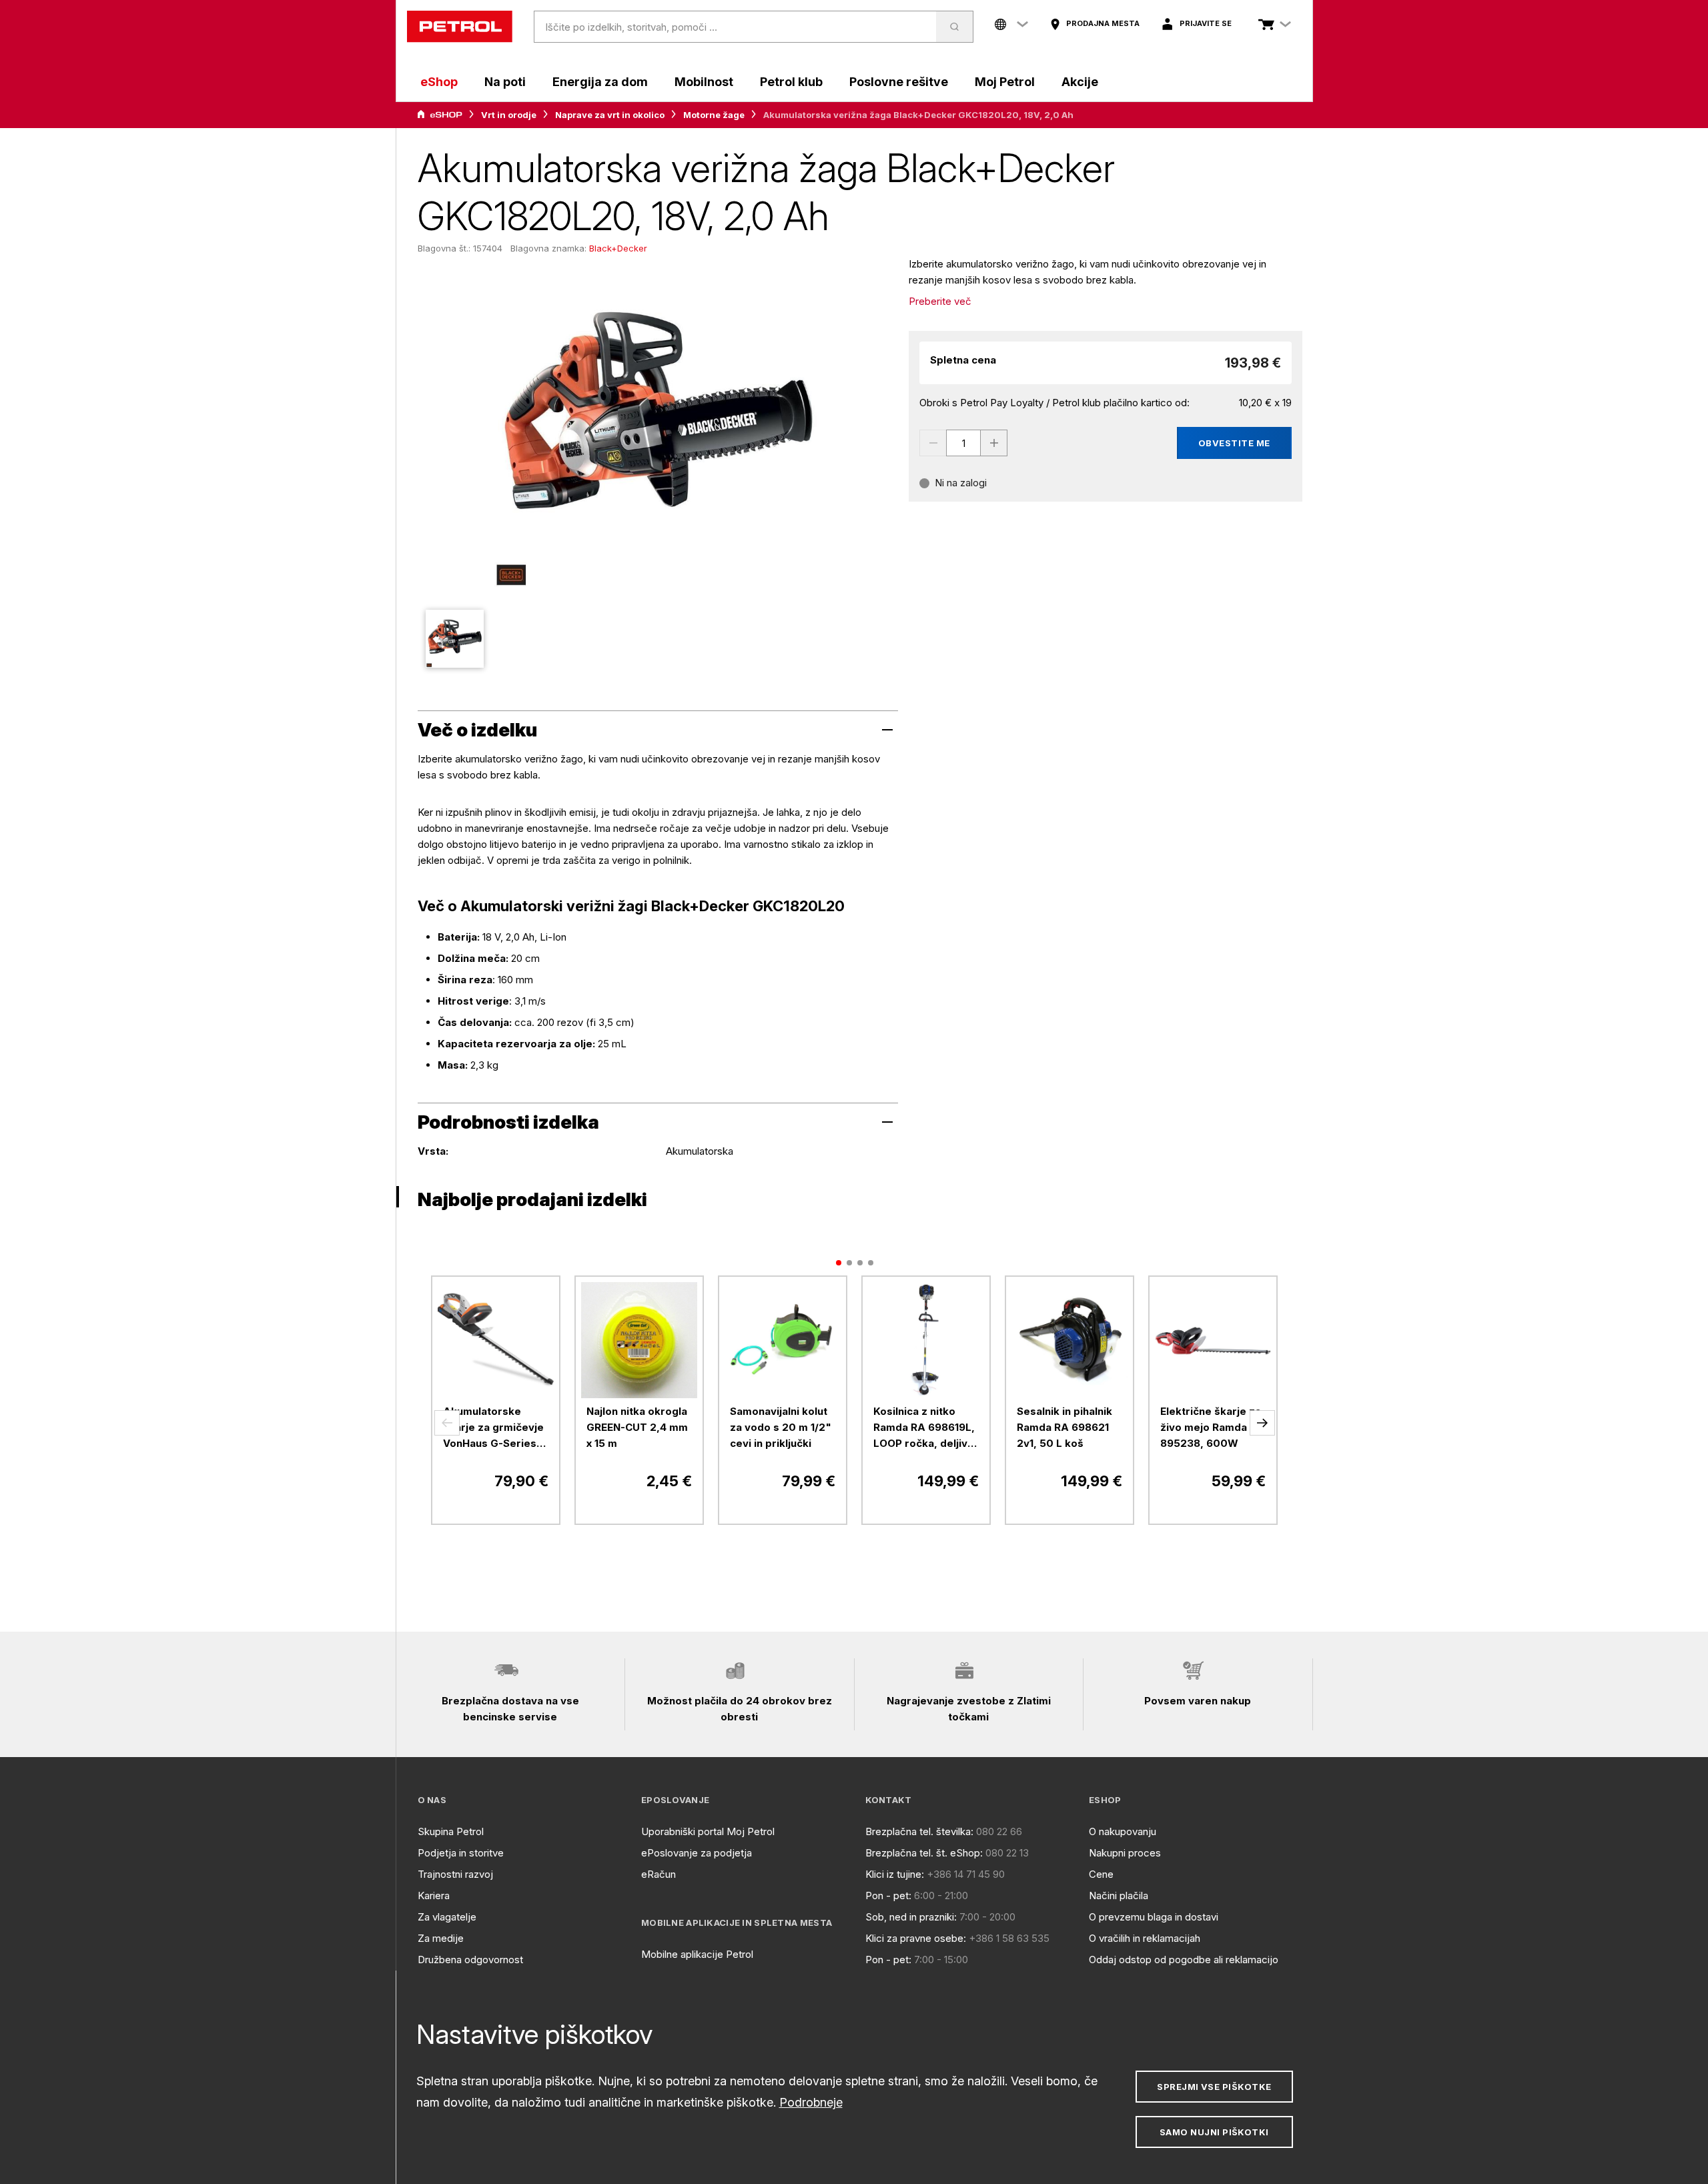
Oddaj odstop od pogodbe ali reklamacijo (1184, 1960)
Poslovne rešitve (899, 82)
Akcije (1080, 82)
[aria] (440, 115)
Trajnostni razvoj (455, 1874)
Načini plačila (1119, 1895)
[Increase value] (994, 443)
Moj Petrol (1005, 82)
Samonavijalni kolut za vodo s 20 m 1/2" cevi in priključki (781, 1427)
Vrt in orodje (509, 115)
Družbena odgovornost (470, 1960)
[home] (460, 27)
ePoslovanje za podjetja (697, 1853)
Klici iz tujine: (895, 1874)
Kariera (434, 1895)
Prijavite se (1206, 23)
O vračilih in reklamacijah (1145, 1938)
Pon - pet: (888, 1895)
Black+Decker (618, 248)
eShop (439, 82)
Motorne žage (714, 115)
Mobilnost (704, 82)
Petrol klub (791, 82)
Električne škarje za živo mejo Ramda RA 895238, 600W (1212, 1427)
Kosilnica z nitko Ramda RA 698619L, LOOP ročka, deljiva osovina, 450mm (924, 1428)
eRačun (659, 1874)
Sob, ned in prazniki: (911, 1917)
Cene (1101, 1874)
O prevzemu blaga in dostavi (1154, 1917)
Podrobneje (811, 2102)
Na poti (505, 82)
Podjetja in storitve (461, 1853)
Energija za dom (600, 82)
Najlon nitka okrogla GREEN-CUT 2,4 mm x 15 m (637, 1427)
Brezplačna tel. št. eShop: (924, 1853)
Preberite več (940, 301)
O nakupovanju (1123, 1831)
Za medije (441, 1938)
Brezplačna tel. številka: (919, 1831)
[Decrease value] (933, 443)
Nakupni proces (1125, 1853)
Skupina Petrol (451, 1831)
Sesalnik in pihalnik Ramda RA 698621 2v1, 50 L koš (1064, 1427)
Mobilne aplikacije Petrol (697, 1954)
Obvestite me (1234, 443)
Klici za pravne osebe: (916, 1938)
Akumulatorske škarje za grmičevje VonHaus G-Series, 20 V (493, 1428)
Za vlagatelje (447, 1917)
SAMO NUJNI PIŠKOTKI (1214, 2132)
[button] (447, 1423)
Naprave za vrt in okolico (610, 115)
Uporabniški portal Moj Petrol (708, 1831)
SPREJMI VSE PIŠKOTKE (1214, 2087)
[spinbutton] (963, 443)
